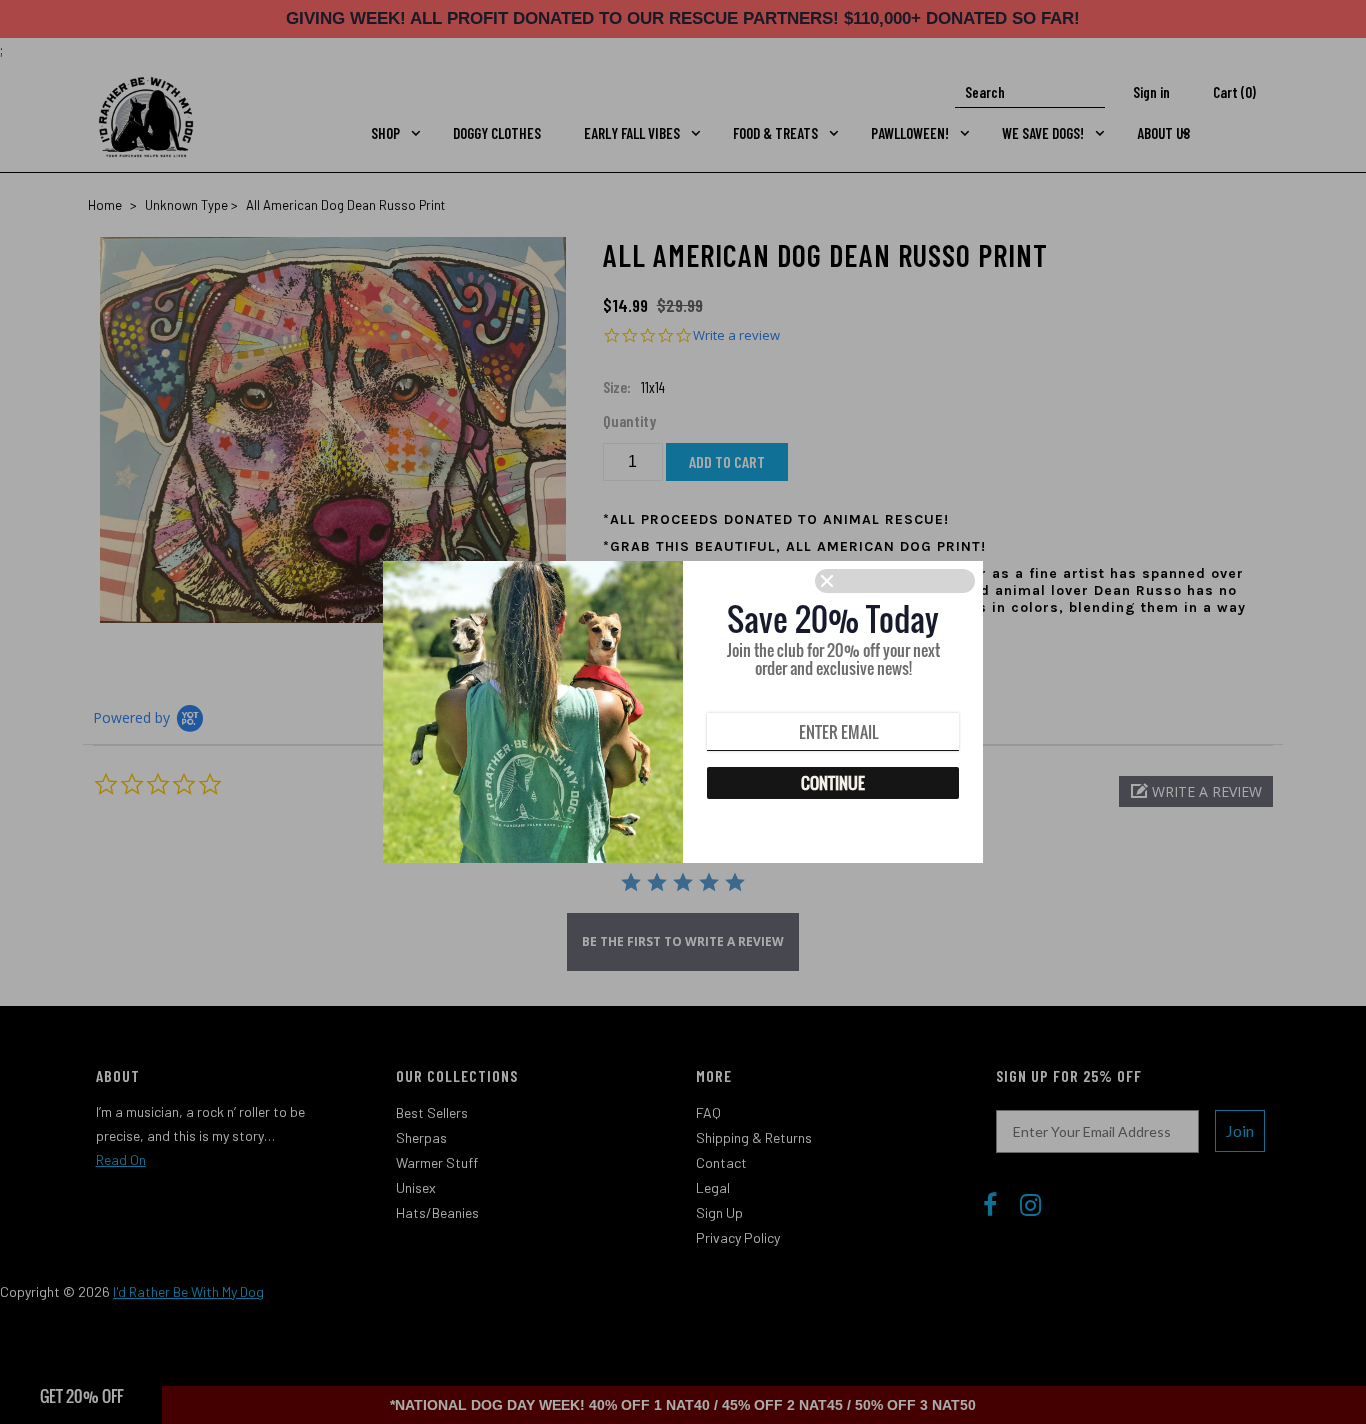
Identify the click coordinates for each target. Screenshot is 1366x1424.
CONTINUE (833, 783)
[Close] (895, 581)
